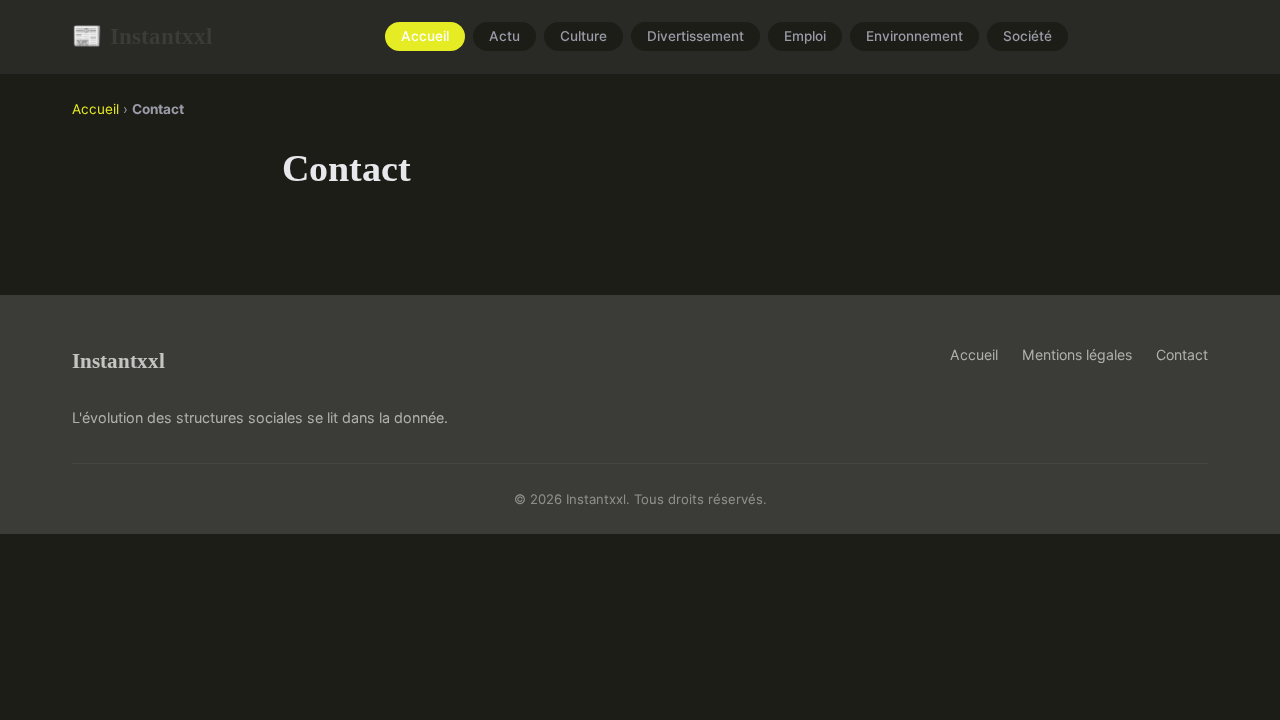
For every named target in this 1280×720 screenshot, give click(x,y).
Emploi (805, 37)
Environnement (914, 37)
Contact (1182, 354)
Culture (583, 37)
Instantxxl (142, 36)
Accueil (425, 37)
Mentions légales (1077, 354)
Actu (504, 37)
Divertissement (695, 37)
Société (1027, 37)
